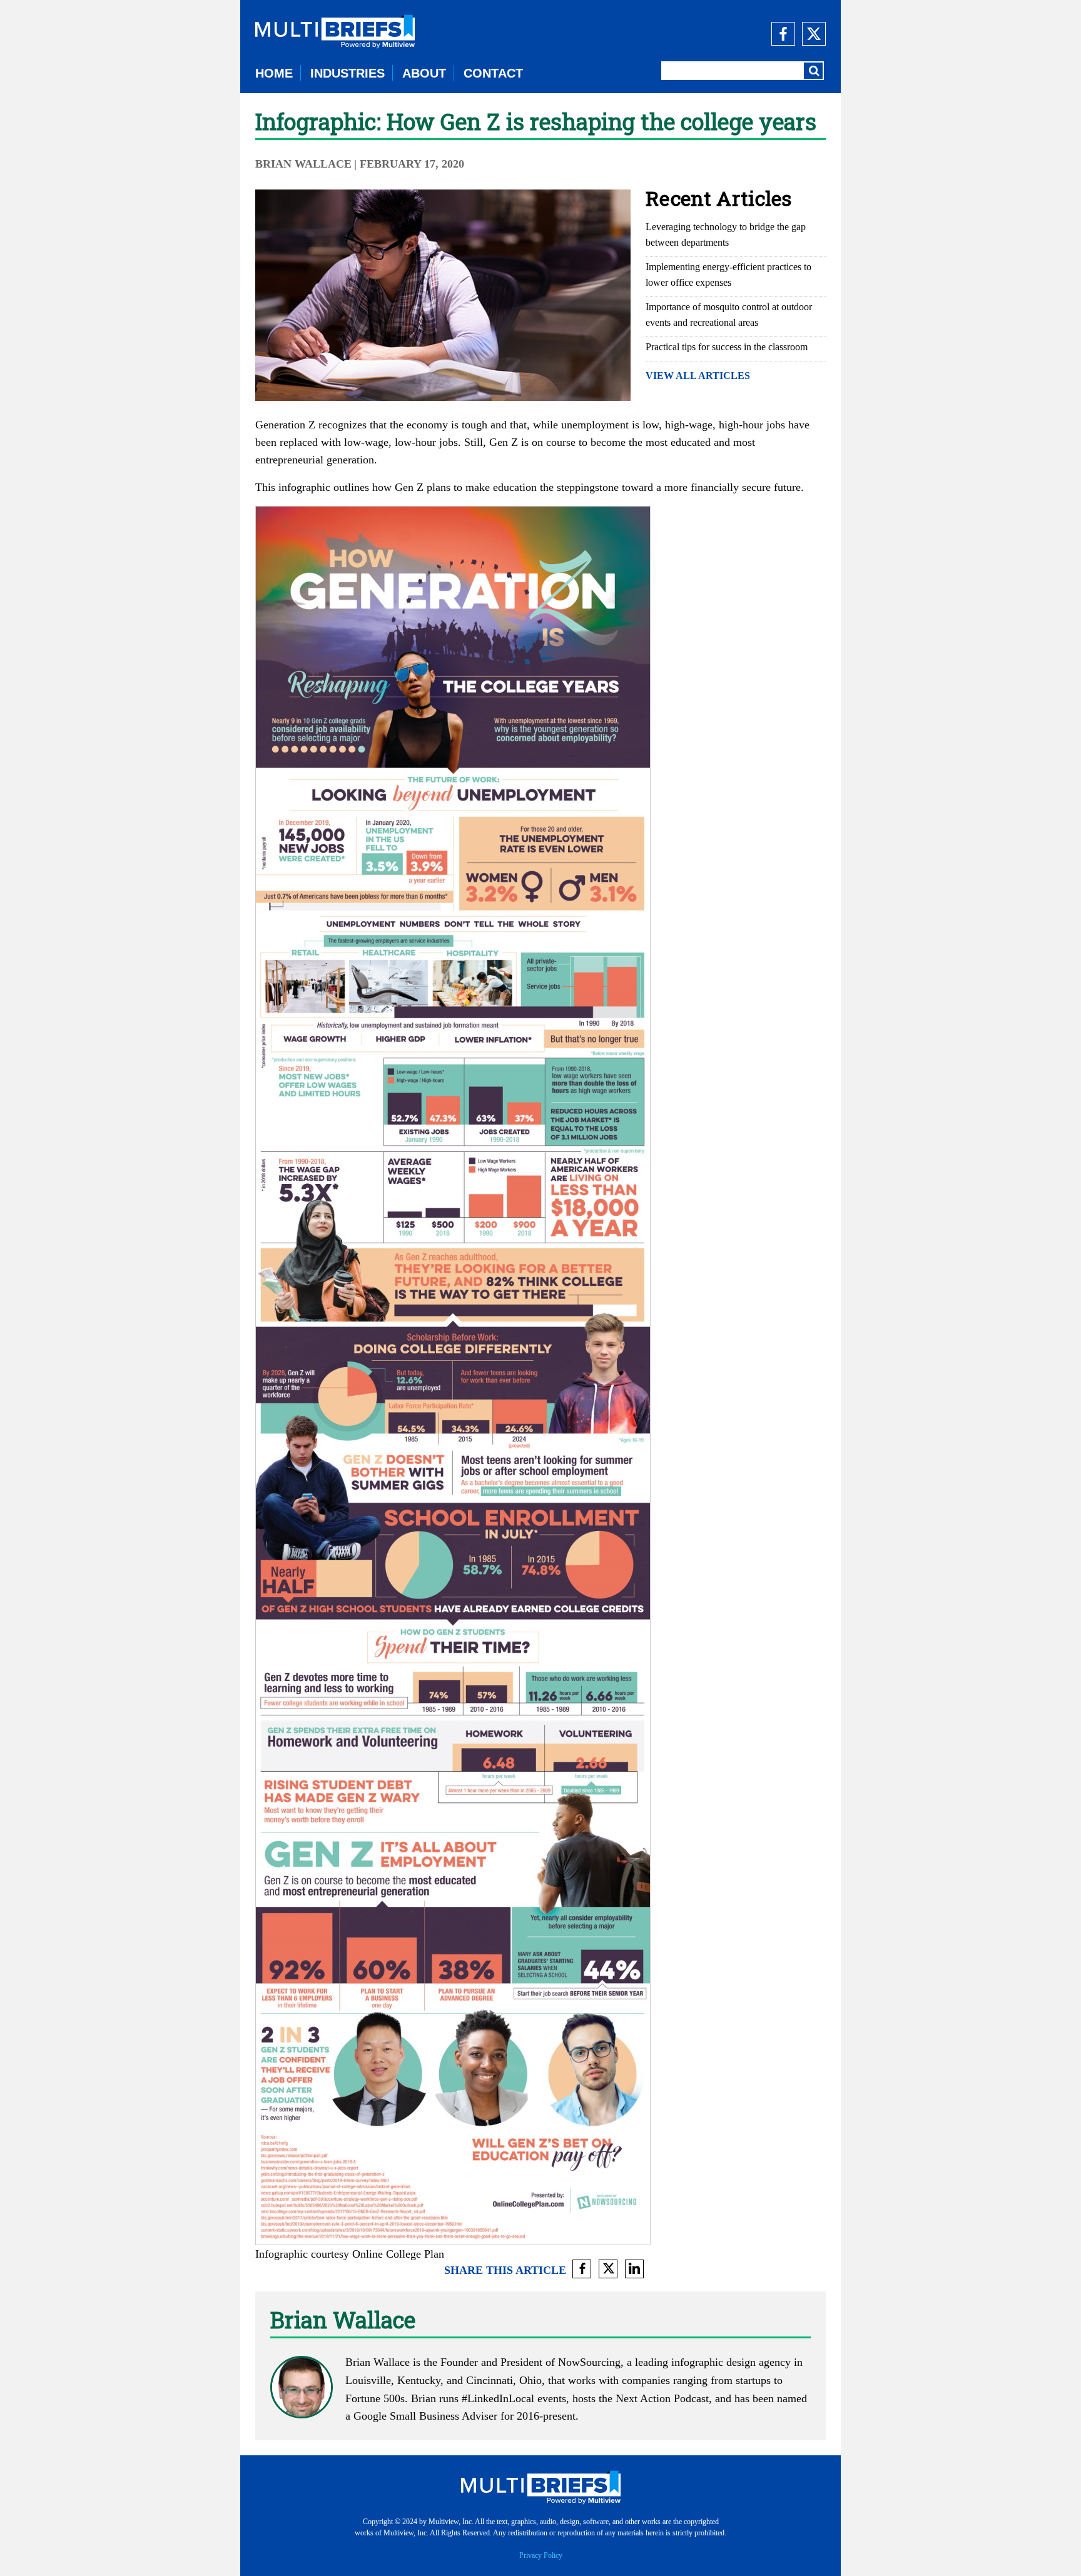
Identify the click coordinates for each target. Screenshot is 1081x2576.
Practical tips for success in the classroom (727, 347)
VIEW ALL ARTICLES (698, 376)
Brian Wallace (303, 164)
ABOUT (424, 73)
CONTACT (493, 73)
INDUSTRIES (348, 73)
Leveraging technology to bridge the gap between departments (726, 235)
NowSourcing (589, 2362)
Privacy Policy (541, 2555)
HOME (274, 73)
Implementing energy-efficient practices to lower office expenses (728, 275)
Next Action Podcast (662, 2398)
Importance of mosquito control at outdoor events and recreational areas (729, 315)
